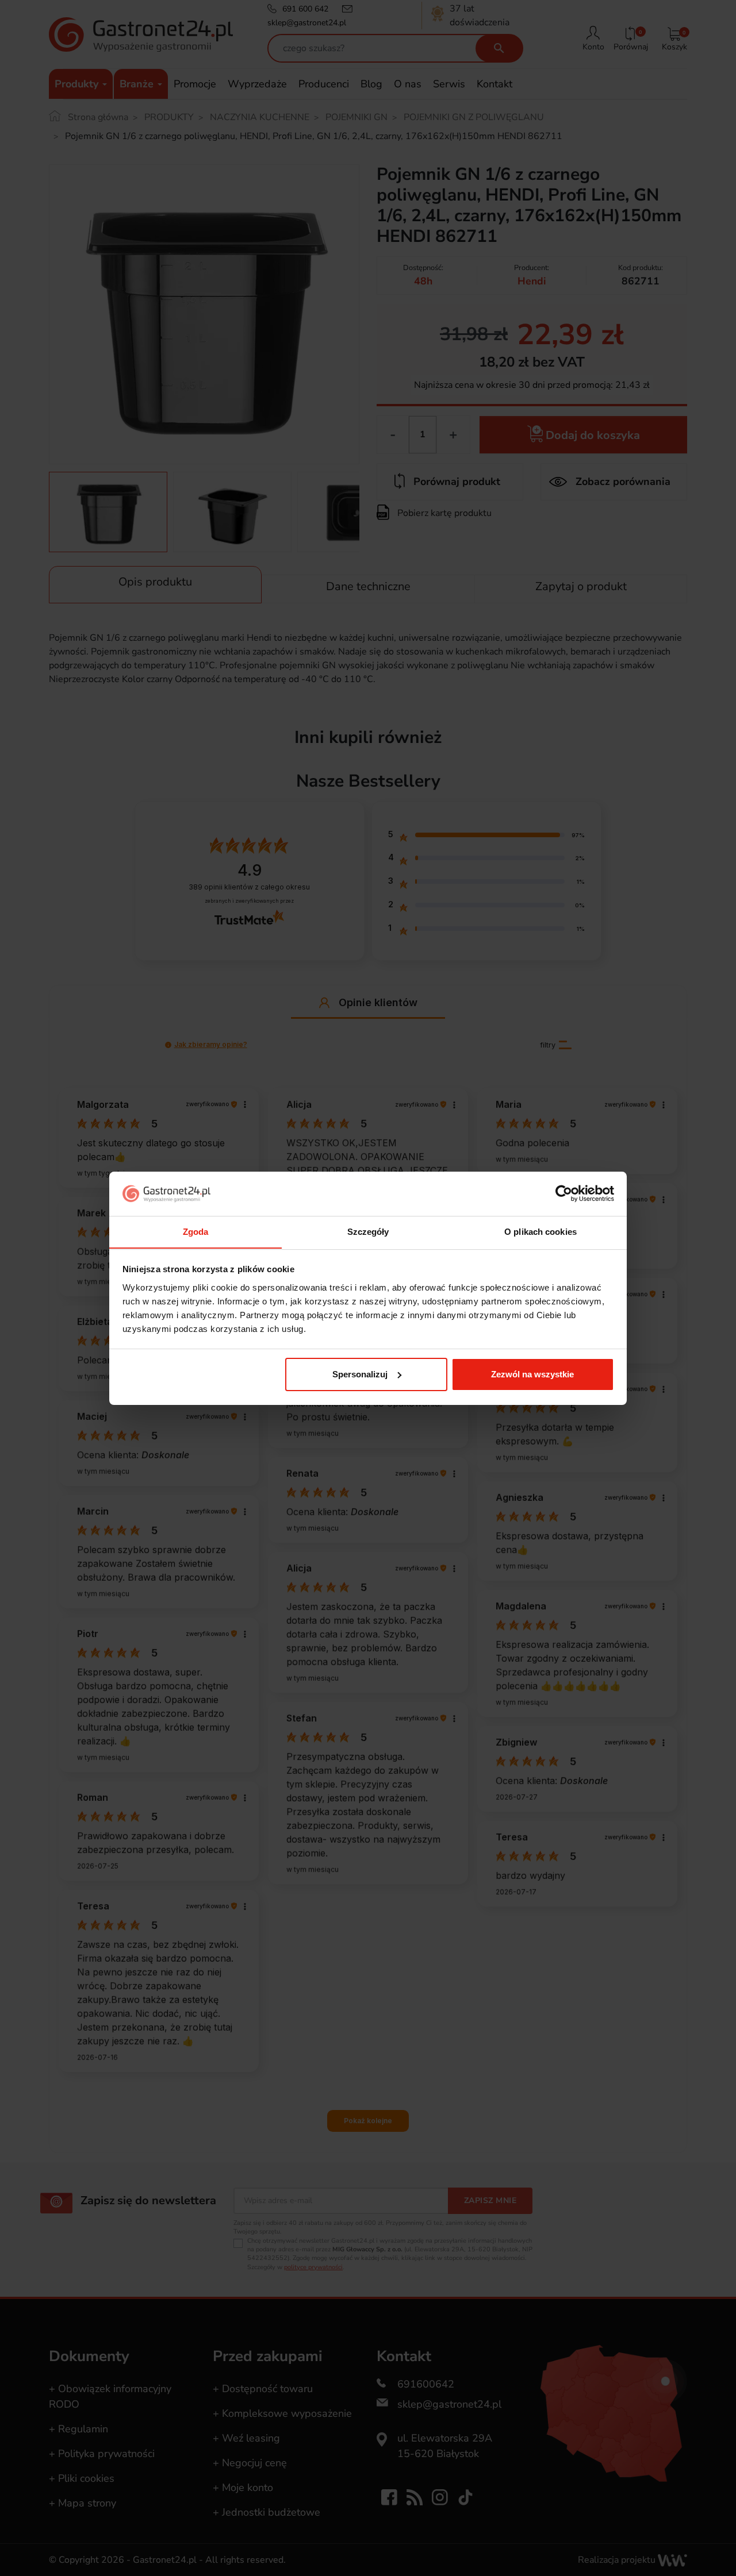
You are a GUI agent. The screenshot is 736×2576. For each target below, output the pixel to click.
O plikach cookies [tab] (540, 1231)
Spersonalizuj (360, 1374)
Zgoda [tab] (196, 1231)
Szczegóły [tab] (368, 1231)
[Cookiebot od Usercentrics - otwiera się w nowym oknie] (564, 1193)
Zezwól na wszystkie (532, 1374)
